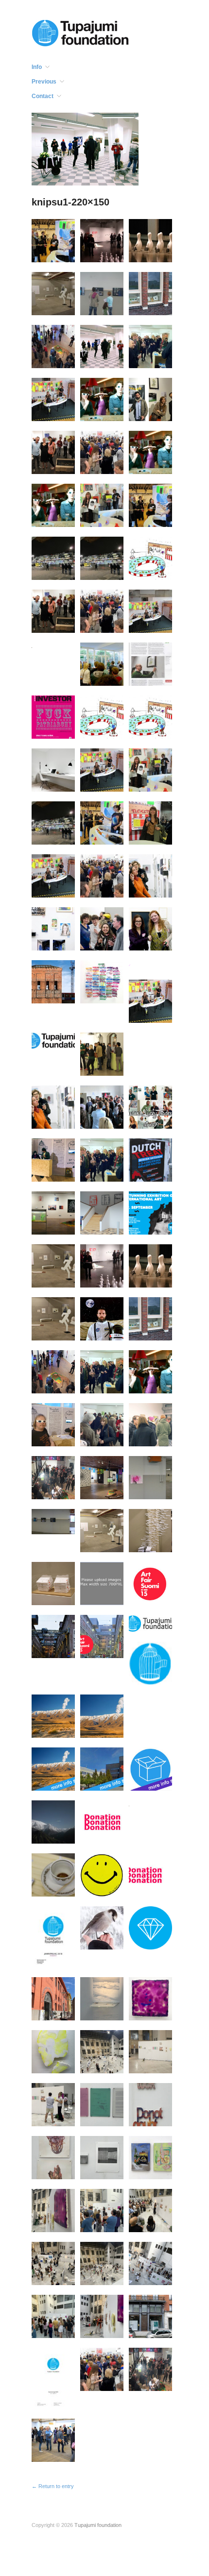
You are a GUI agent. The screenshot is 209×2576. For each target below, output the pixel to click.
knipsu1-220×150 (70, 202)
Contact (43, 96)
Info (37, 67)
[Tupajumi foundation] (80, 32)
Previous (44, 82)
